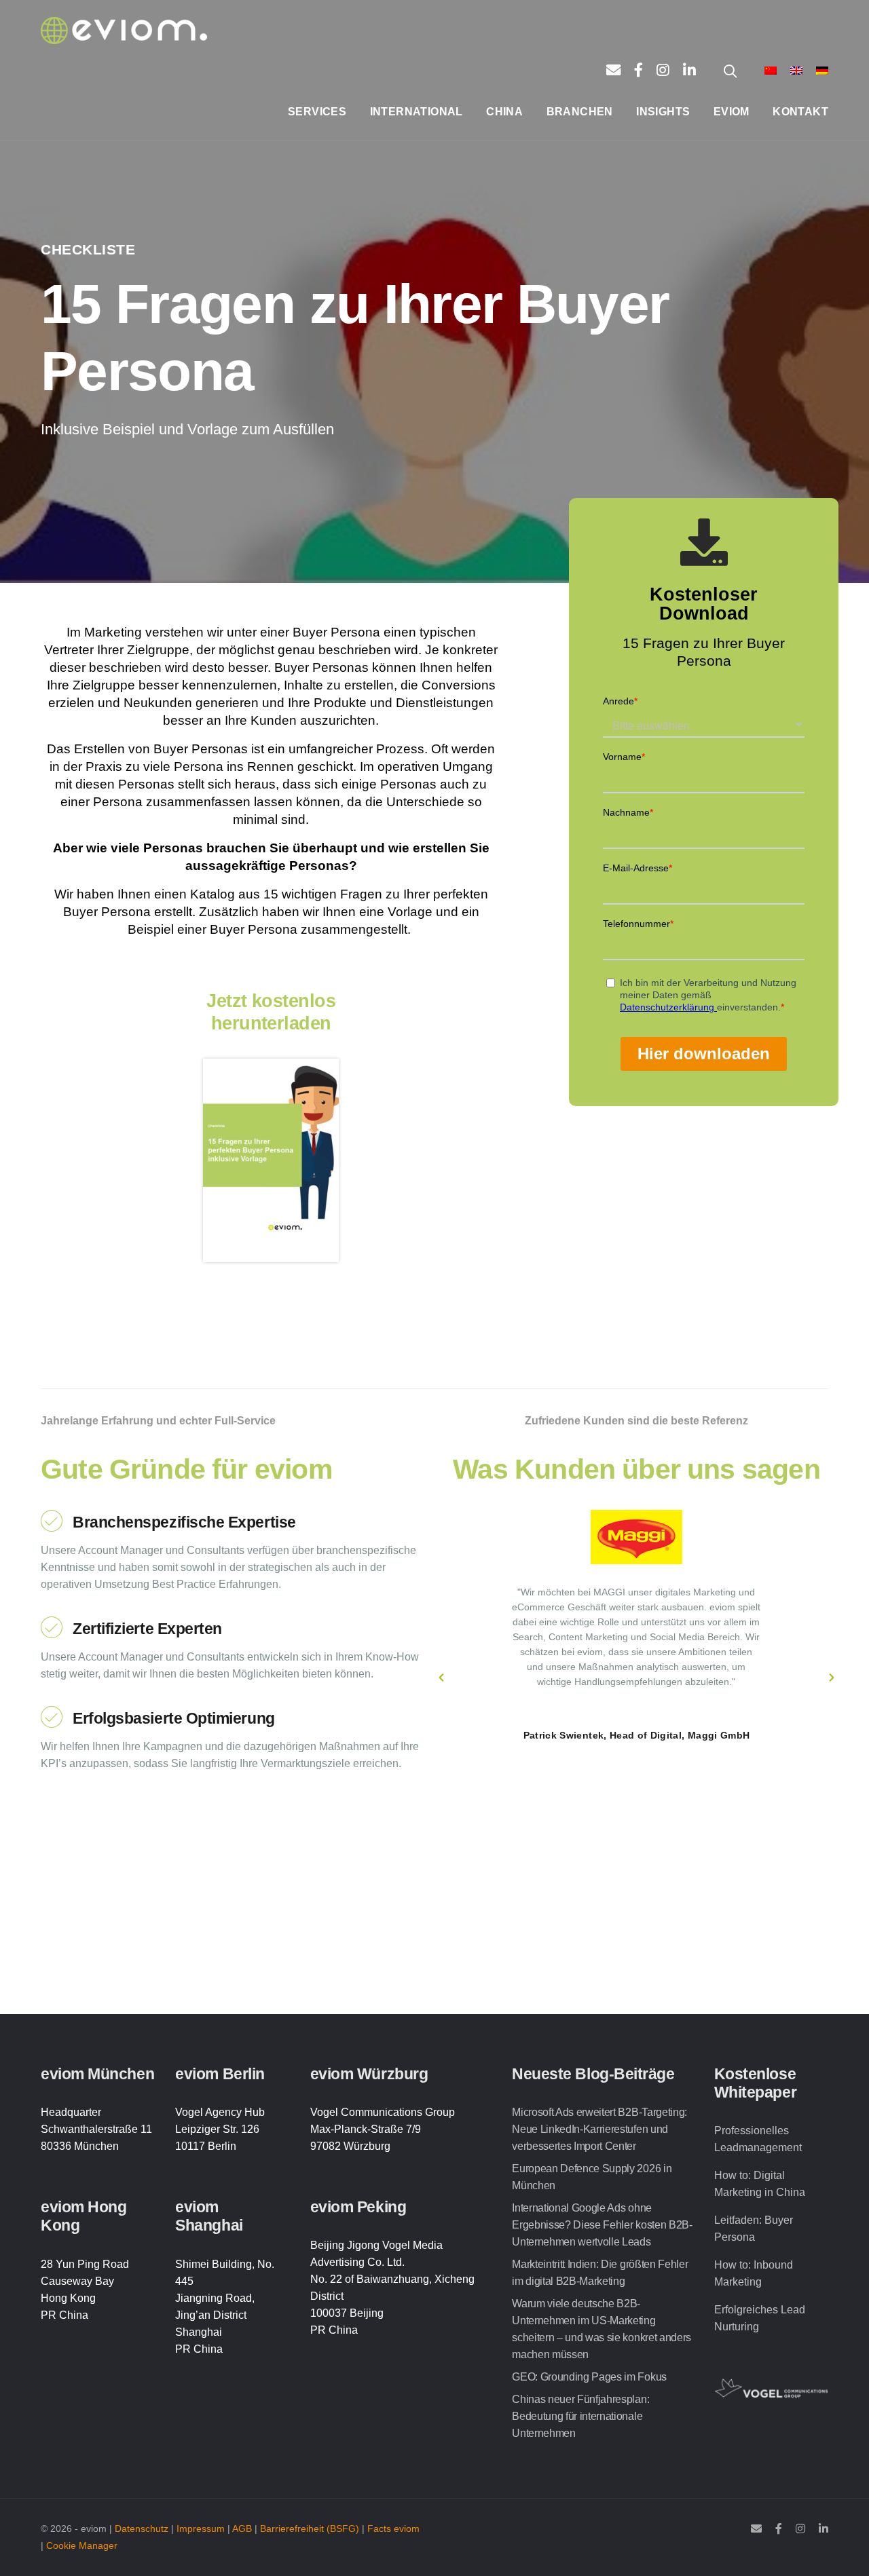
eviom (732, 112)
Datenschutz (142, 2529)
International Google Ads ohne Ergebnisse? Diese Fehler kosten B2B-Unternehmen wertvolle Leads (602, 2225)
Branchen (580, 112)
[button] (441, 1678)
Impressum (201, 2529)
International (417, 112)
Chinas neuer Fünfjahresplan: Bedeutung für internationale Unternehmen (580, 2416)
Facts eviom (393, 2529)
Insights (663, 112)
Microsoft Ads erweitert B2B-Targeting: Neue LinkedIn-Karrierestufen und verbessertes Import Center (599, 2129)
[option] (636, 1626)
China (504, 112)
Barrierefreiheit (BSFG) (310, 2529)
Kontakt (800, 112)
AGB (242, 2529)
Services (317, 112)
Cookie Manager (82, 2546)
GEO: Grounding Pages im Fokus (589, 2377)
